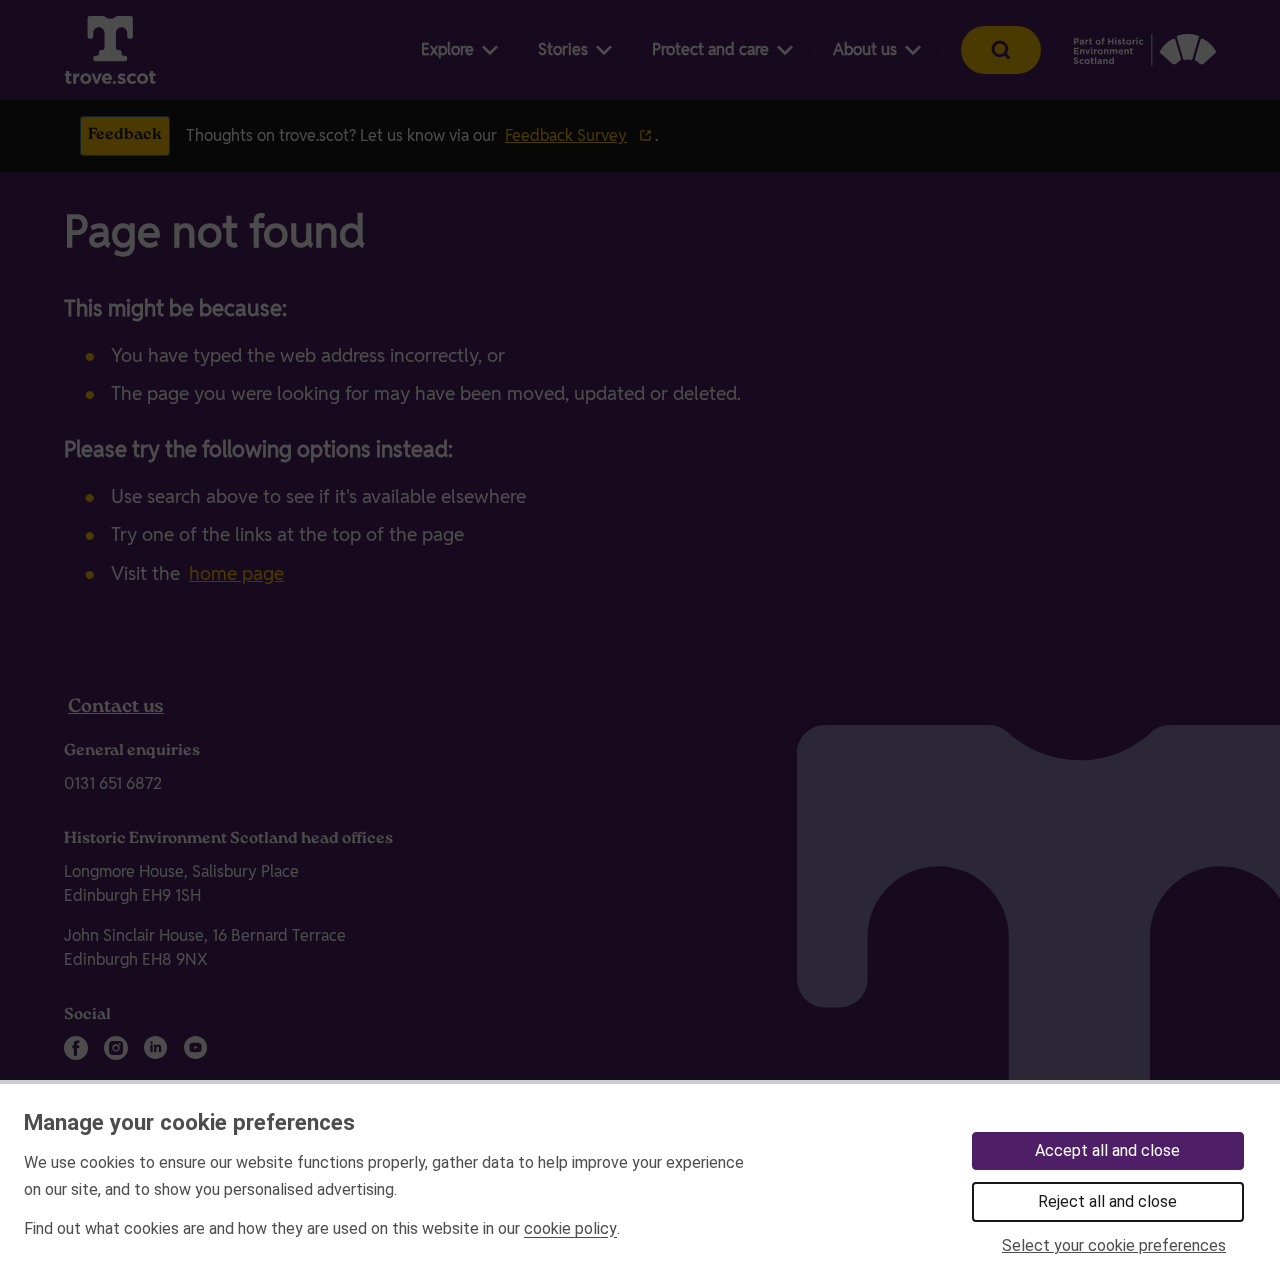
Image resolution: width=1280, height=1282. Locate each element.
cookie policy (570, 1228)
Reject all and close (1107, 1201)
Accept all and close (1107, 1150)
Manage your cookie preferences (189, 1122)
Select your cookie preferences (1114, 1245)
